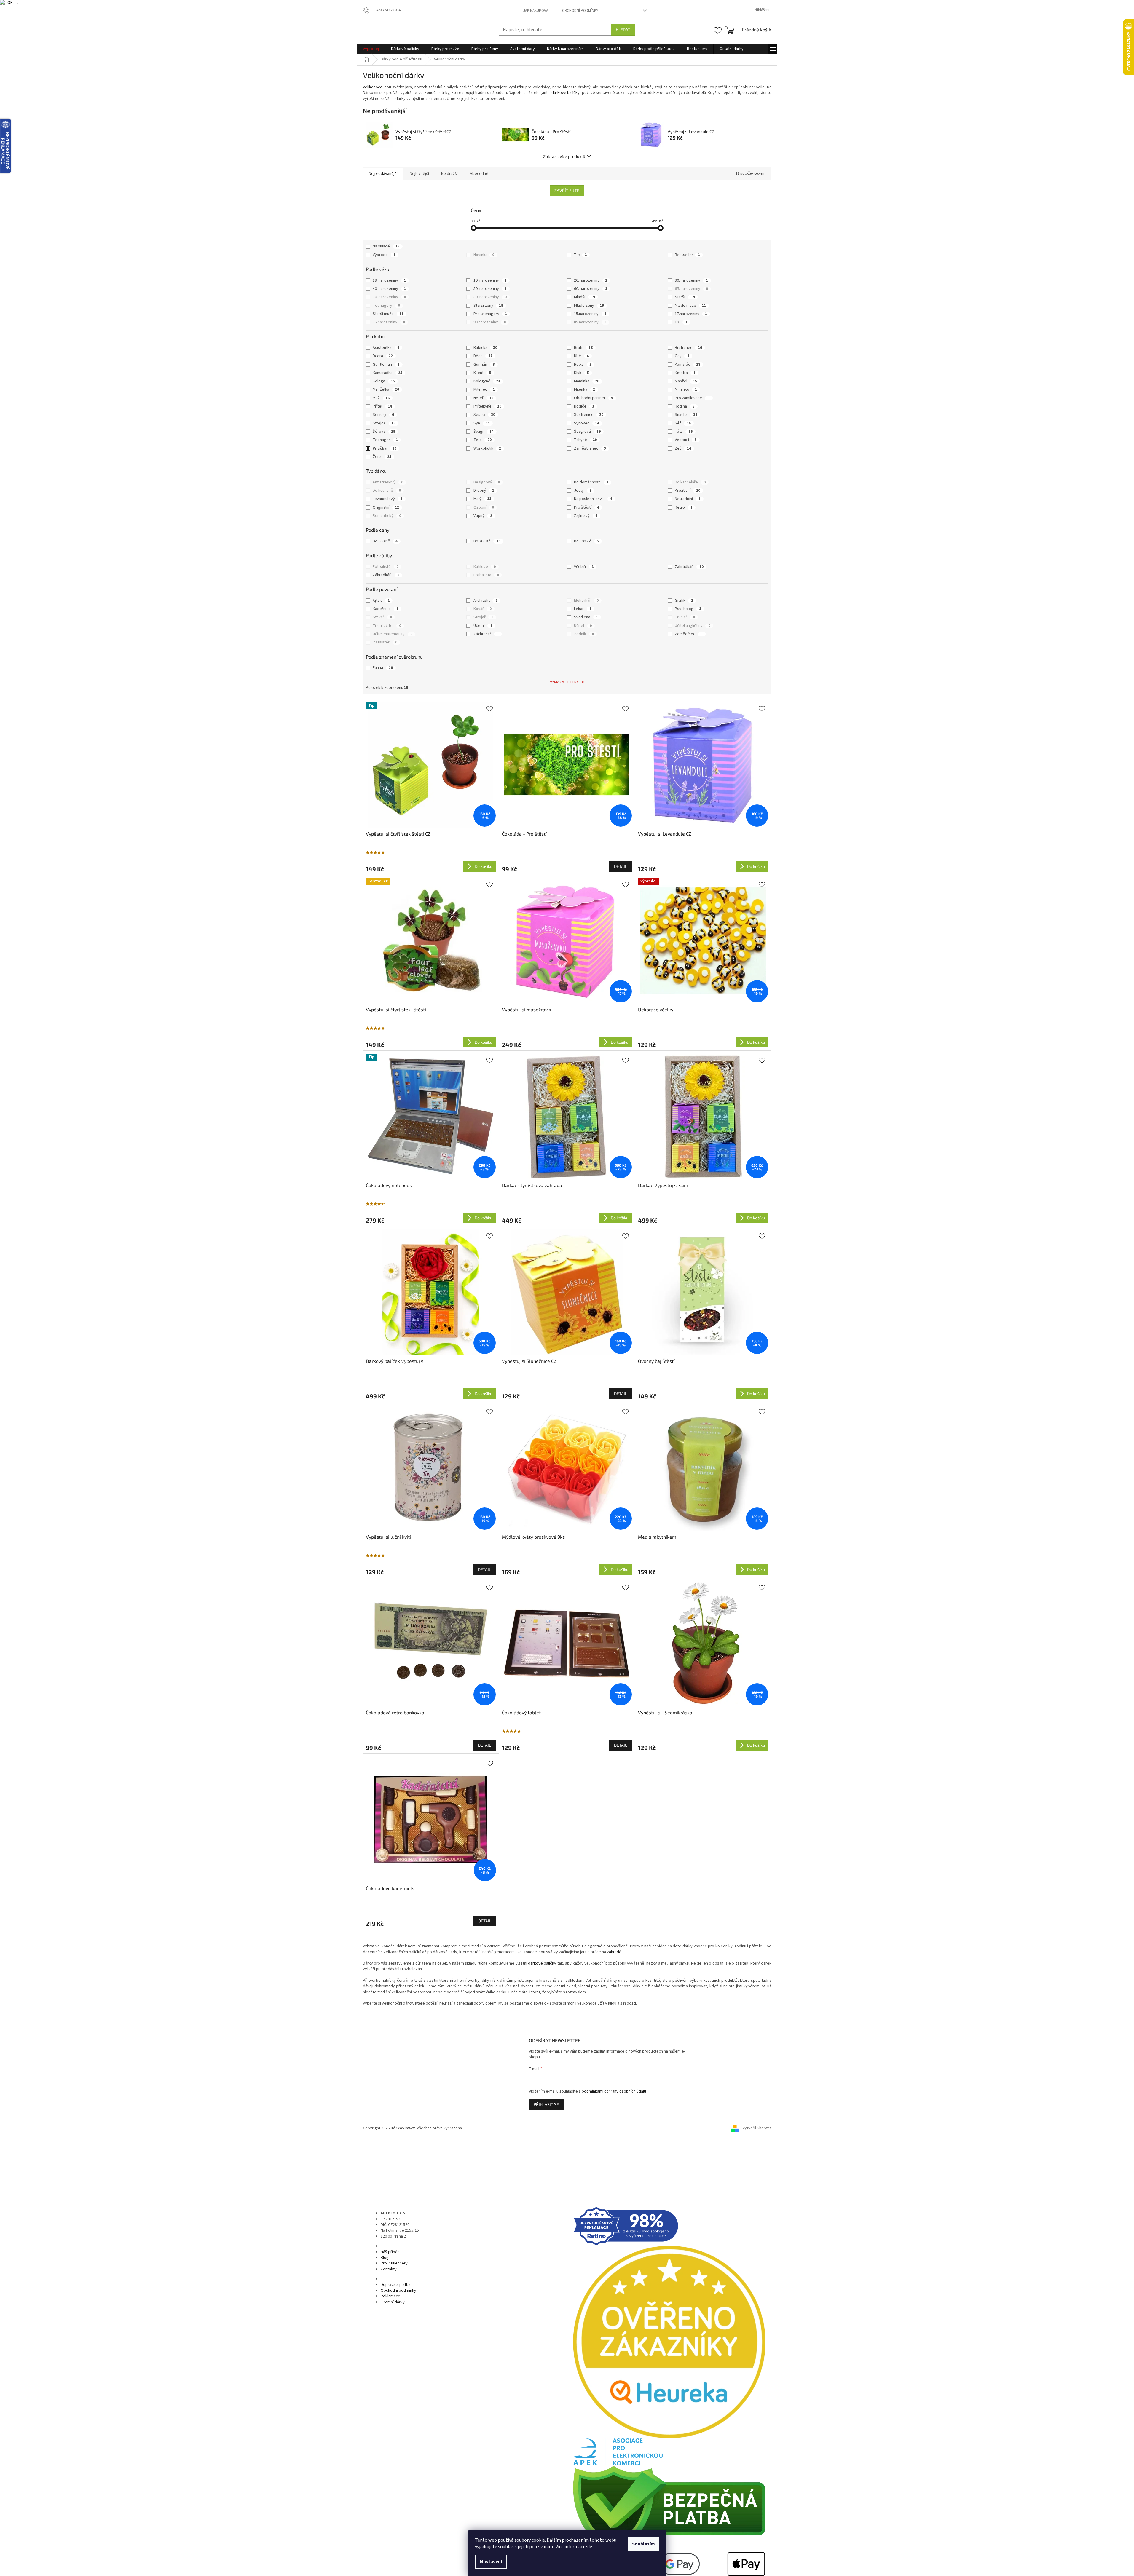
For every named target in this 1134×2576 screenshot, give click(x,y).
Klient (482, 373)
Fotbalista (486, 575)
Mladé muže (690, 306)
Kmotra (685, 373)
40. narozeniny (389, 289)
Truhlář (685, 617)
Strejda (384, 423)
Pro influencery (394, 2263)
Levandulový (388, 499)
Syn (482, 423)
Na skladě (386, 246)
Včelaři (584, 567)
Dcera (383, 356)
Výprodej (384, 255)
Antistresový (388, 482)
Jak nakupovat (537, 11)
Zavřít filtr (567, 190)
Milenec (484, 389)
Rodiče (584, 406)
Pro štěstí (587, 507)
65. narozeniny (691, 289)
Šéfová (384, 432)
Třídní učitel (387, 626)
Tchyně (585, 440)
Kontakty (389, 2269)
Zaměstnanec (590, 448)
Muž (381, 398)
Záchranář (486, 634)
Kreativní (688, 491)
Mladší (584, 297)
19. (681, 322)
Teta (483, 440)
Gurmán (484, 365)
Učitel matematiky (393, 634)
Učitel (583, 626)
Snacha (686, 415)
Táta (684, 432)
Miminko (686, 389)
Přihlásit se (546, 2104)
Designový (487, 482)
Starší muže (388, 314)
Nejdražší (449, 174)
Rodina (685, 406)
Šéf (683, 423)
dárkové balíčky (566, 93)
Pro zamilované (692, 398)
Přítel (382, 406)
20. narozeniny (591, 280)
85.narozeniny (590, 322)
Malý (482, 499)
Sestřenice (589, 415)
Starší (685, 297)
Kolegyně (487, 381)
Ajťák (381, 601)
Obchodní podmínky (580, 11)
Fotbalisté (386, 567)
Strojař (483, 617)
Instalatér (385, 642)
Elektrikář (586, 601)
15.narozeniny (590, 314)
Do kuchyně (387, 491)
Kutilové (485, 567)
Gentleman (386, 365)
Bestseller (687, 255)
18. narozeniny (389, 280)
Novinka (484, 255)
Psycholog (688, 609)
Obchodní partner (594, 398)
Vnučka (385, 448)
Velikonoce (373, 87)
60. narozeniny (591, 289)
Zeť (683, 448)
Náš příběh (390, 2252)
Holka (583, 365)
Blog (385, 2258)
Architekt (485, 601)
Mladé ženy (589, 306)
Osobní (484, 507)
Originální (386, 507)
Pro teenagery (490, 314)
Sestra (484, 415)
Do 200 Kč (487, 541)
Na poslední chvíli (593, 499)
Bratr (583, 348)
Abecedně (479, 174)
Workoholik (487, 448)
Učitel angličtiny (693, 626)
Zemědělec (689, 634)
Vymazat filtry (564, 682)
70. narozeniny (389, 297)
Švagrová (587, 432)
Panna (383, 668)
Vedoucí (686, 440)
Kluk (582, 373)
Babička (485, 348)
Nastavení (491, 2562)
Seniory (383, 415)
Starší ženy (488, 306)
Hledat (623, 29)
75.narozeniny (389, 322)
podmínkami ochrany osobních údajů (614, 2091)
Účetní (483, 626)
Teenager (385, 440)
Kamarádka (387, 373)
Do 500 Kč (586, 541)
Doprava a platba (396, 2285)
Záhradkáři (386, 575)
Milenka (584, 389)
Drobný (484, 491)
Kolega (384, 381)
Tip (580, 255)
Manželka (386, 389)
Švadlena (586, 617)
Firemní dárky (393, 2302)
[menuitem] (371, 49)
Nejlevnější (419, 174)
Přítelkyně (487, 406)
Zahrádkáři (689, 567)
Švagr (484, 432)
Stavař (382, 617)
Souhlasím (643, 2544)
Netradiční (688, 499)
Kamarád (688, 365)
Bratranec (688, 348)
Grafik (684, 601)
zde (588, 2547)
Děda (483, 356)
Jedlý (583, 491)
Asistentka (386, 348)
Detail (621, 866)
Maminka (587, 381)
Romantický (387, 516)
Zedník (584, 634)
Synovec (587, 423)
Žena (382, 457)
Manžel (686, 381)
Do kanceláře (690, 482)
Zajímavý (586, 516)
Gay (682, 356)
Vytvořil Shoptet (757, 2128)
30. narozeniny (691, 280)
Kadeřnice (386, 609)
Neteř (483, 398)
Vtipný (483, 516)
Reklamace (390, 2296)
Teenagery (386, 306)
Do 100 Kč (385, 541)
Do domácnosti (591, 482)
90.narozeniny (490, 322)
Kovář (483, 609)
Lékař (583, 609)
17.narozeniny (691, 314)
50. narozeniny (490, 289)
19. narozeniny (490, 280)
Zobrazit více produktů (564, 156)
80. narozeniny (490, 297)
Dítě (581, 356)
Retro (684, 507)
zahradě (614, 1952)
